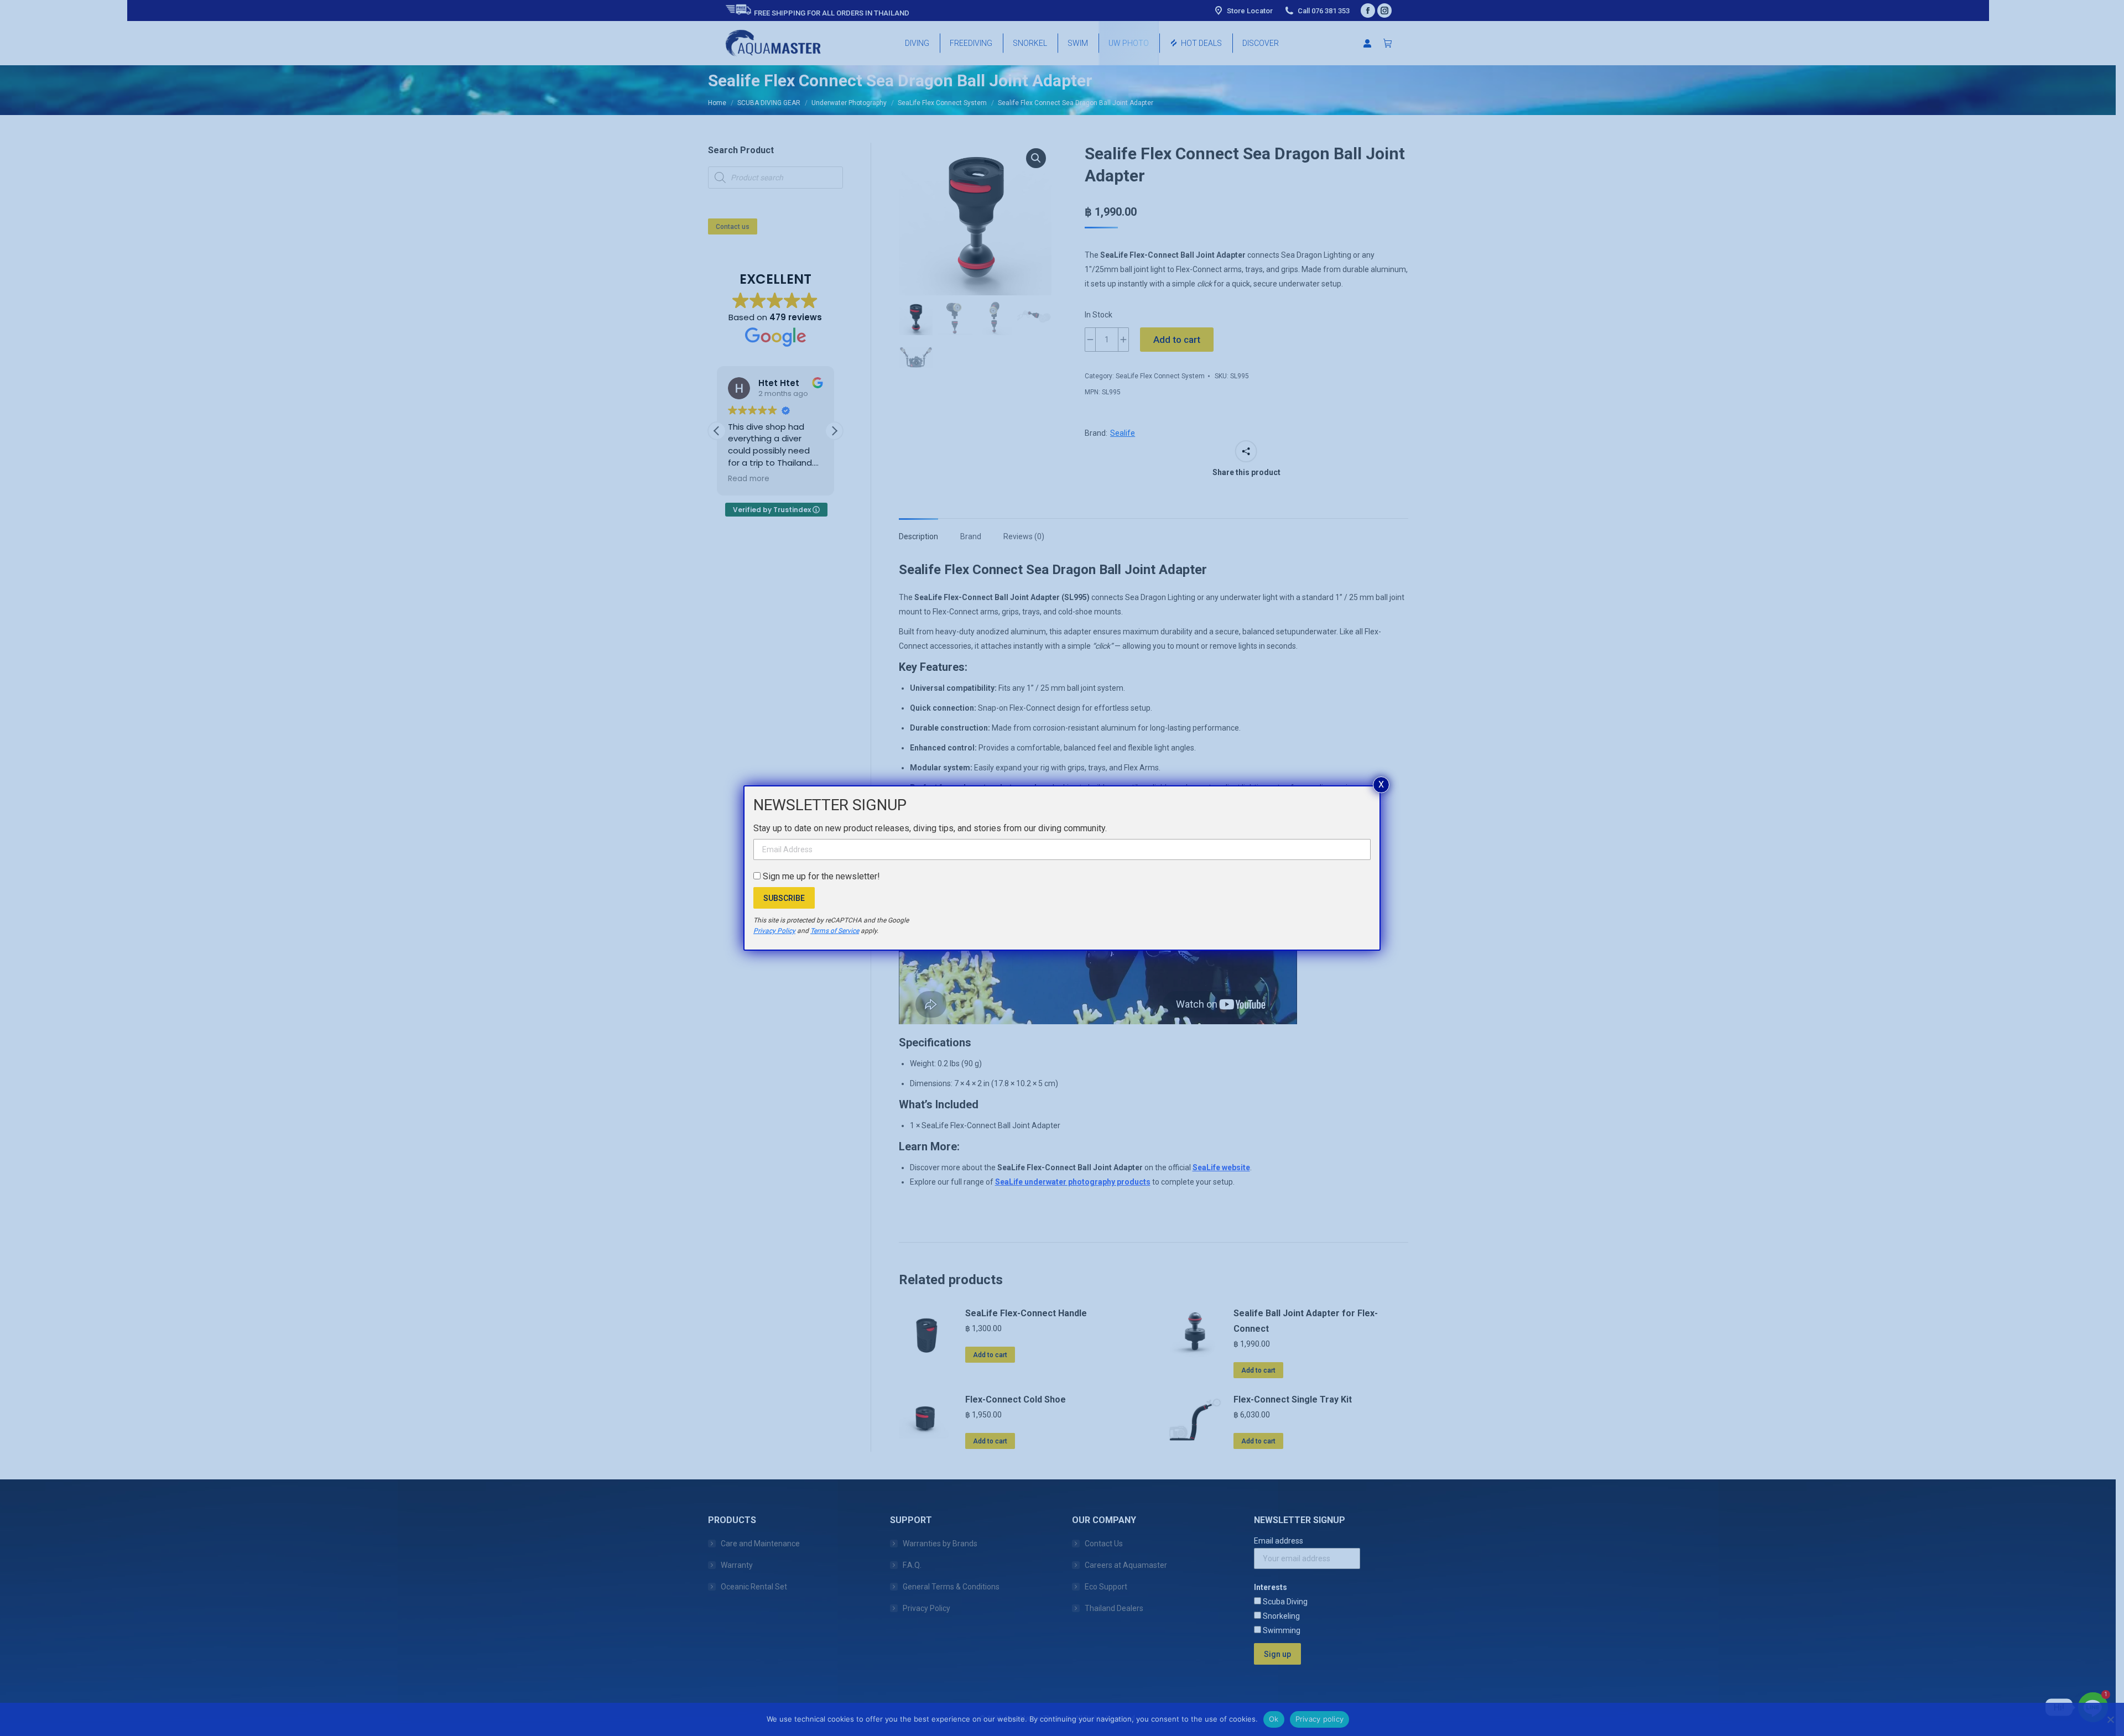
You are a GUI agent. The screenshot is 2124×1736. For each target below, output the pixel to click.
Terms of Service (835, 931)
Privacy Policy (774, 931)
